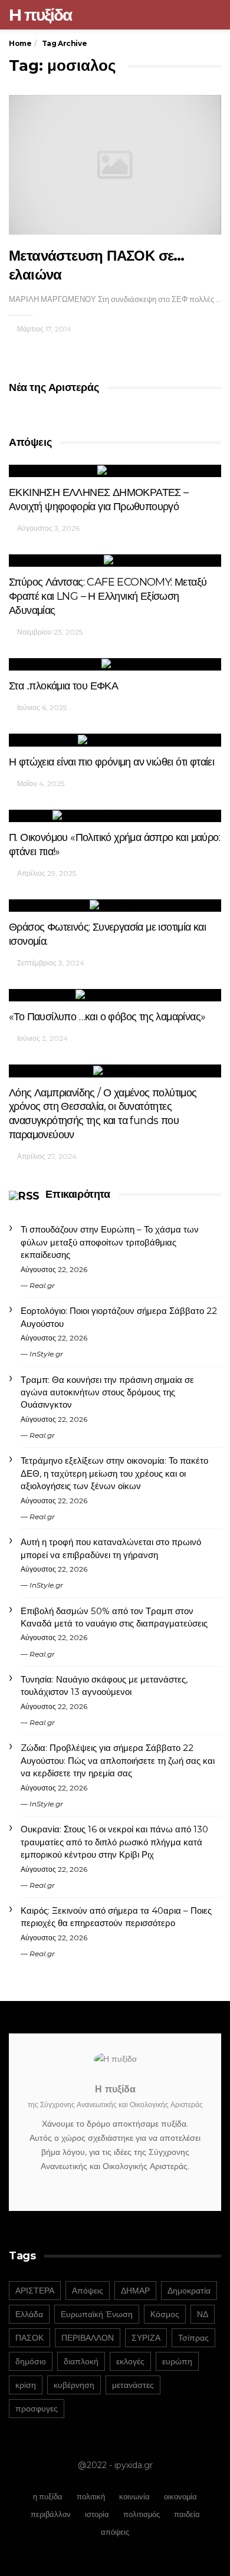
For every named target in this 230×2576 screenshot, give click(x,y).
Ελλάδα (29, 2314)
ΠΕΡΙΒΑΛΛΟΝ (88, 2338)
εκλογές (130, 2361)
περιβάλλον (51, 2514)
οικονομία (180, 2496)
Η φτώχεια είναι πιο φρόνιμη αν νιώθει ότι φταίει (111, 762)
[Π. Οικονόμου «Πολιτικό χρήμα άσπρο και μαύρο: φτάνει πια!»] (115, 816)
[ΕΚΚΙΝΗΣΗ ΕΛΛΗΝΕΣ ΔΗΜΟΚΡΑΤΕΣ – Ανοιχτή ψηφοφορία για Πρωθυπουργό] (115, 471)
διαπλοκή (81, 2361)
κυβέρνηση (74, 2385)
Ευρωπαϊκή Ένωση (97, 2314)
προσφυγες (37, 2409)
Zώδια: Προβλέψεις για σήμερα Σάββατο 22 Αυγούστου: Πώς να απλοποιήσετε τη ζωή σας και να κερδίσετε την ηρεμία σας (118, 1760)
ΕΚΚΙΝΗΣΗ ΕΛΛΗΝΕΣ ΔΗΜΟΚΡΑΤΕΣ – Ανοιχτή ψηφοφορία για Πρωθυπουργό (99, 500)
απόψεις (115, 2532)
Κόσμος (165, 2314)
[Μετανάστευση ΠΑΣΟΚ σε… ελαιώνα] (115, 165)
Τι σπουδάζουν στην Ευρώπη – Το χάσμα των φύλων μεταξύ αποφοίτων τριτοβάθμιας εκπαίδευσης (110, 1242)
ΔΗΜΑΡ (135, 2291)
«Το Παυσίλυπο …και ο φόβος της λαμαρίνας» (107, 1017)
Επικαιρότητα (78, 1194)
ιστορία (97, 2514)
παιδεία (187, 2514)
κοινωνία (134, 2496)
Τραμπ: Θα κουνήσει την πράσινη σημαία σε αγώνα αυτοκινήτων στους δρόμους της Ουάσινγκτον (107, 1392)
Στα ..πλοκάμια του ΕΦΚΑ (63, 686)
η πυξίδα (48, 2496)
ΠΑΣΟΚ (29, 2338)
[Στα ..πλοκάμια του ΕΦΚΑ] (115, 664)
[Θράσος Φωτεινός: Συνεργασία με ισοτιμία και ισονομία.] (115, 906)
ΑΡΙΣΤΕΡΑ (35, 2291)
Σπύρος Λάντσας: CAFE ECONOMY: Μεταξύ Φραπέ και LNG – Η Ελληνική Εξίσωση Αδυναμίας (108, 596)
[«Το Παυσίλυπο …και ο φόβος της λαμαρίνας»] (115, 995)
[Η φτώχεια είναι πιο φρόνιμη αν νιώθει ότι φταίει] (115, 740)
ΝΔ (203, 2314)
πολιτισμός (142, 2514)
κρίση (26, 2385)
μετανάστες (133, 2385)
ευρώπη (177, 2361)
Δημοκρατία (189, 2291)
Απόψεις (88, 2291)
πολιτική (91, 2496)
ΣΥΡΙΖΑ (146, 2338)
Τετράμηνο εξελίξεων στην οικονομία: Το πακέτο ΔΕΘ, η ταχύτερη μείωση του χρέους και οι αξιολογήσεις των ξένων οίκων (114, 1473)
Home (20, 43)
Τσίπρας (193, 2338)
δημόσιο (31, 2361)
